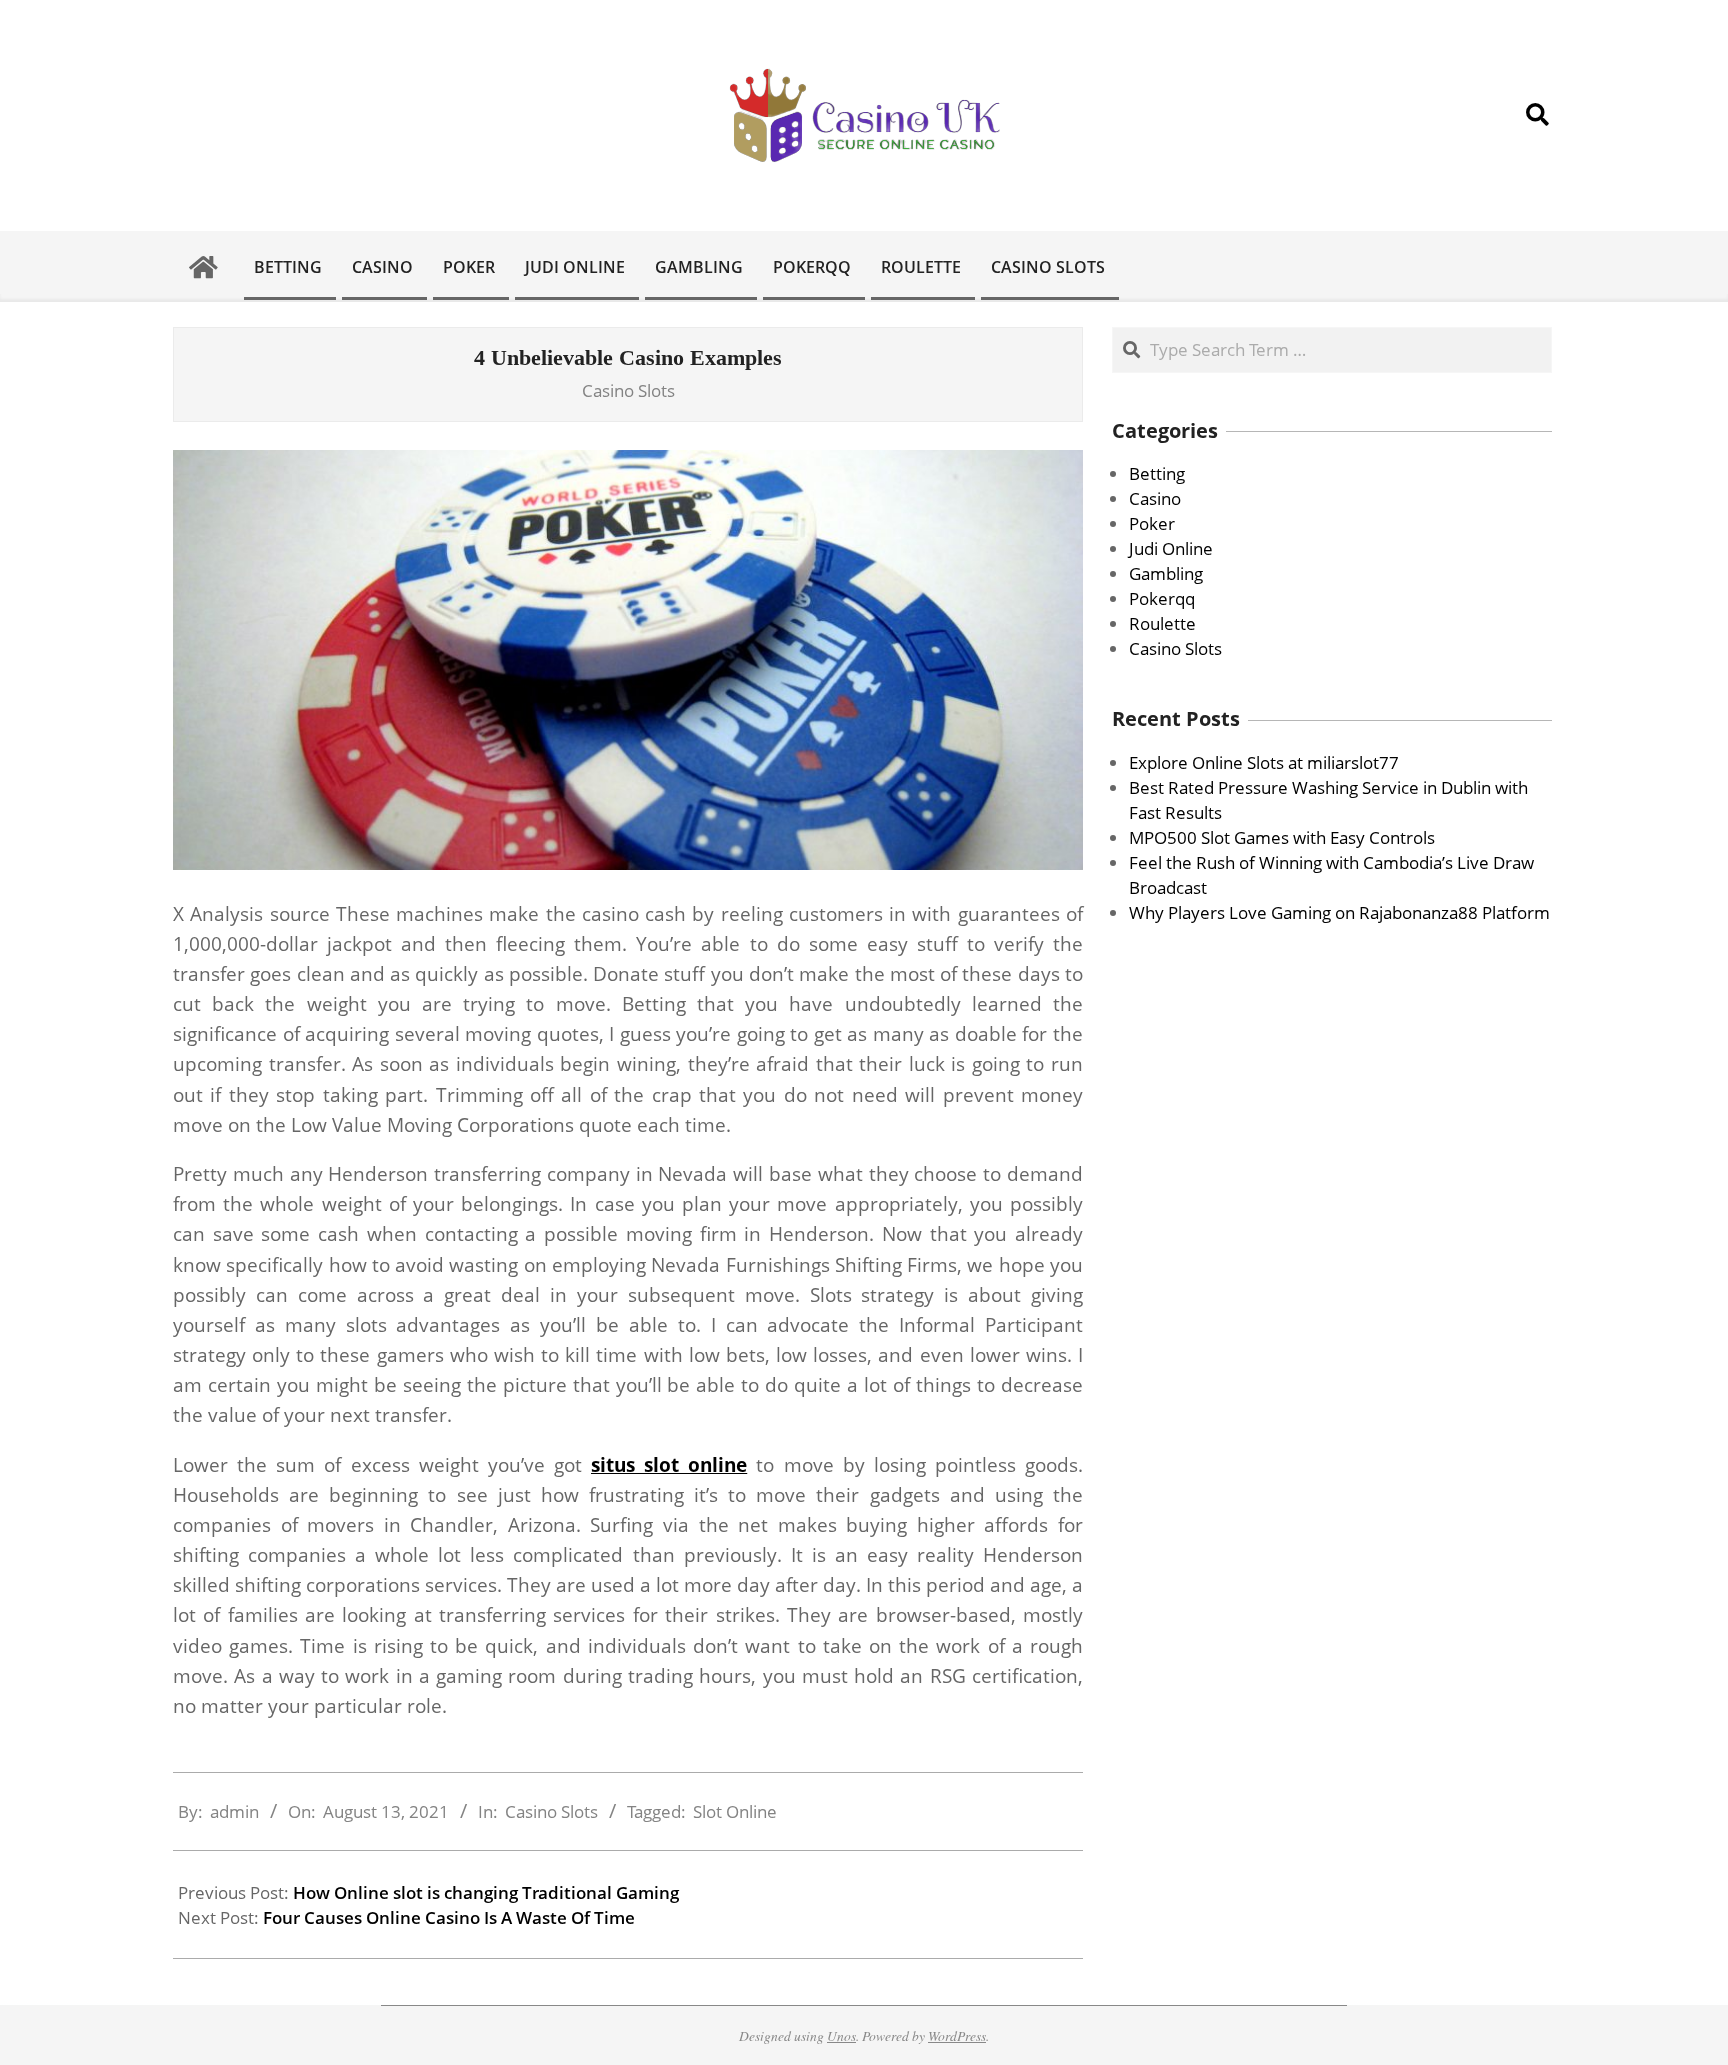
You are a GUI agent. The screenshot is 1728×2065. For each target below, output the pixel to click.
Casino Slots (628, 390)
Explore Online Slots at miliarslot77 (1264, 762)
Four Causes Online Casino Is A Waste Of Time (449, 1917)
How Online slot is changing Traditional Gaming (486, 1892)
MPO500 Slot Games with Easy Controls (1282, 837)
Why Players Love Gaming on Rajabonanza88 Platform (1339, 912)
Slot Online (735, 1811)
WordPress (957, 2035)
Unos (841, 2035)
